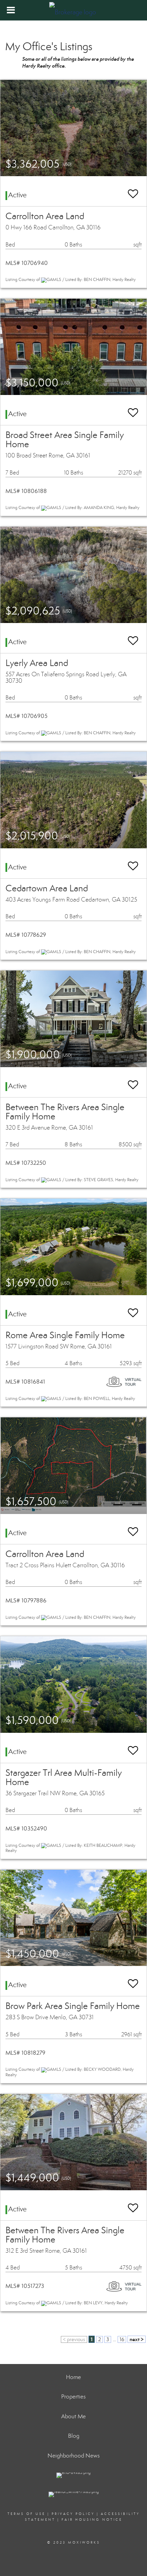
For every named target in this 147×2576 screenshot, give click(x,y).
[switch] (133, 191)
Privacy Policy (73, 2514)
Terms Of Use (26, 2514)
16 (122, 2339)
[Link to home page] (73, 10)
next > (137, 2339)
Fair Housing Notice (92, 2520)
